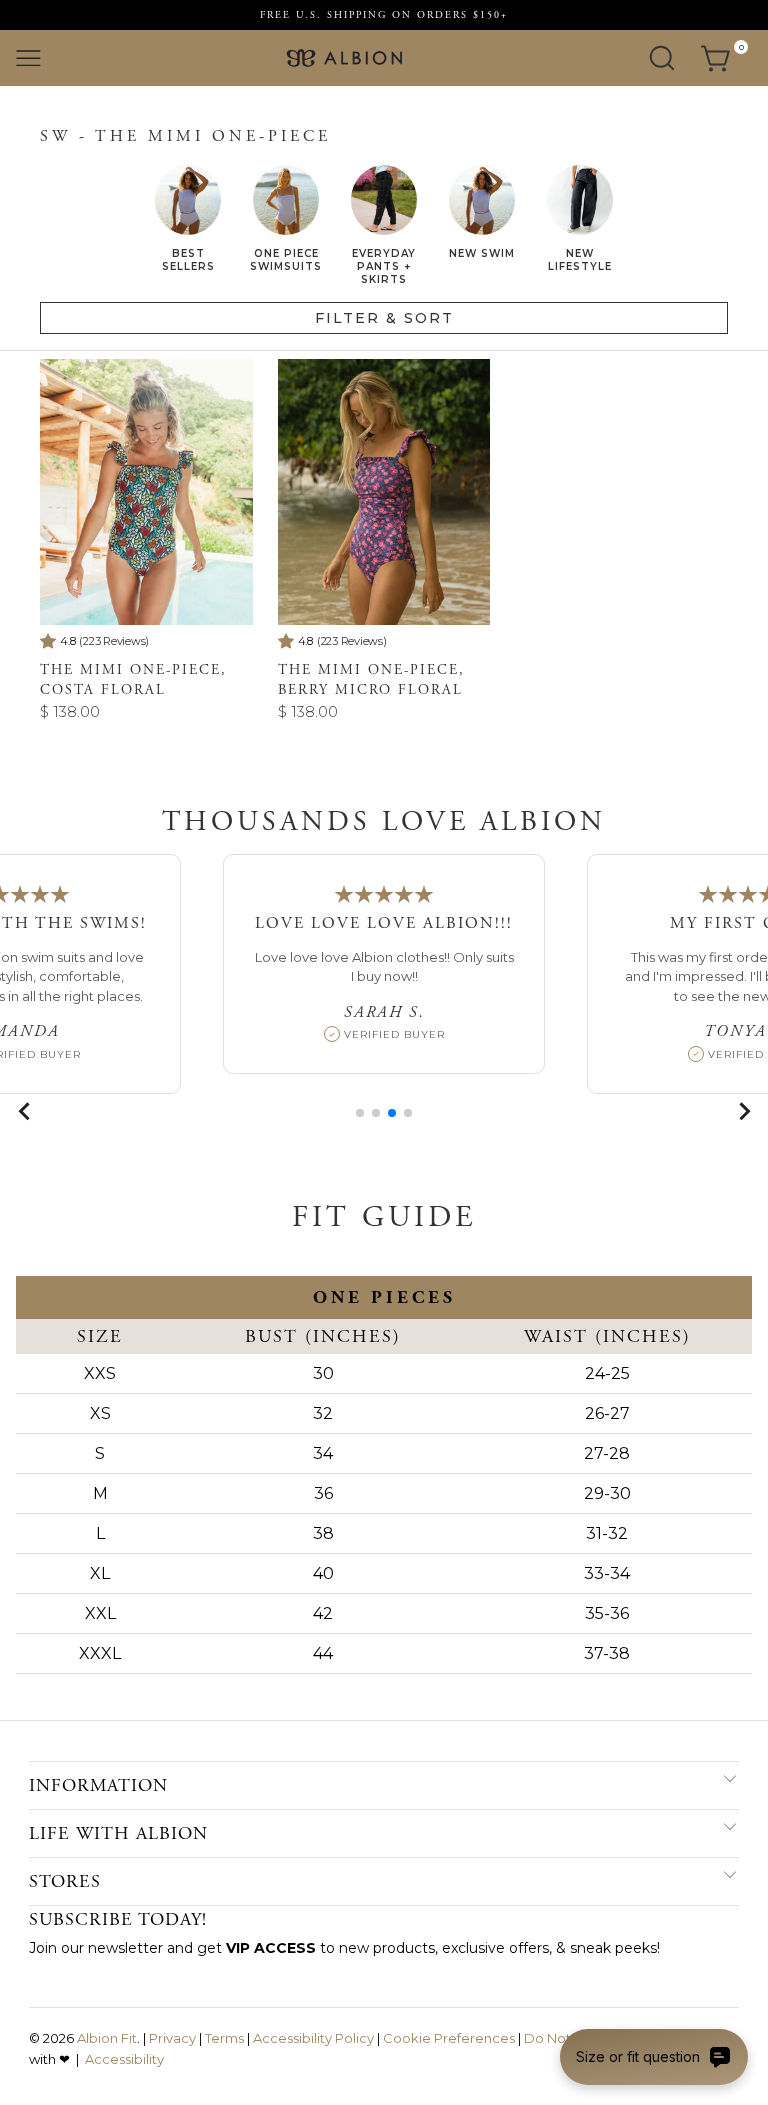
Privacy (172, 2038)
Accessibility (124, 2059)
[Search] (662, 58)
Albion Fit (107, 2038)
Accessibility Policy (313, 2038)
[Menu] (28, 58)
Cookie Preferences (449, 2038)
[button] (360, 1113)
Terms (224, 2038)
